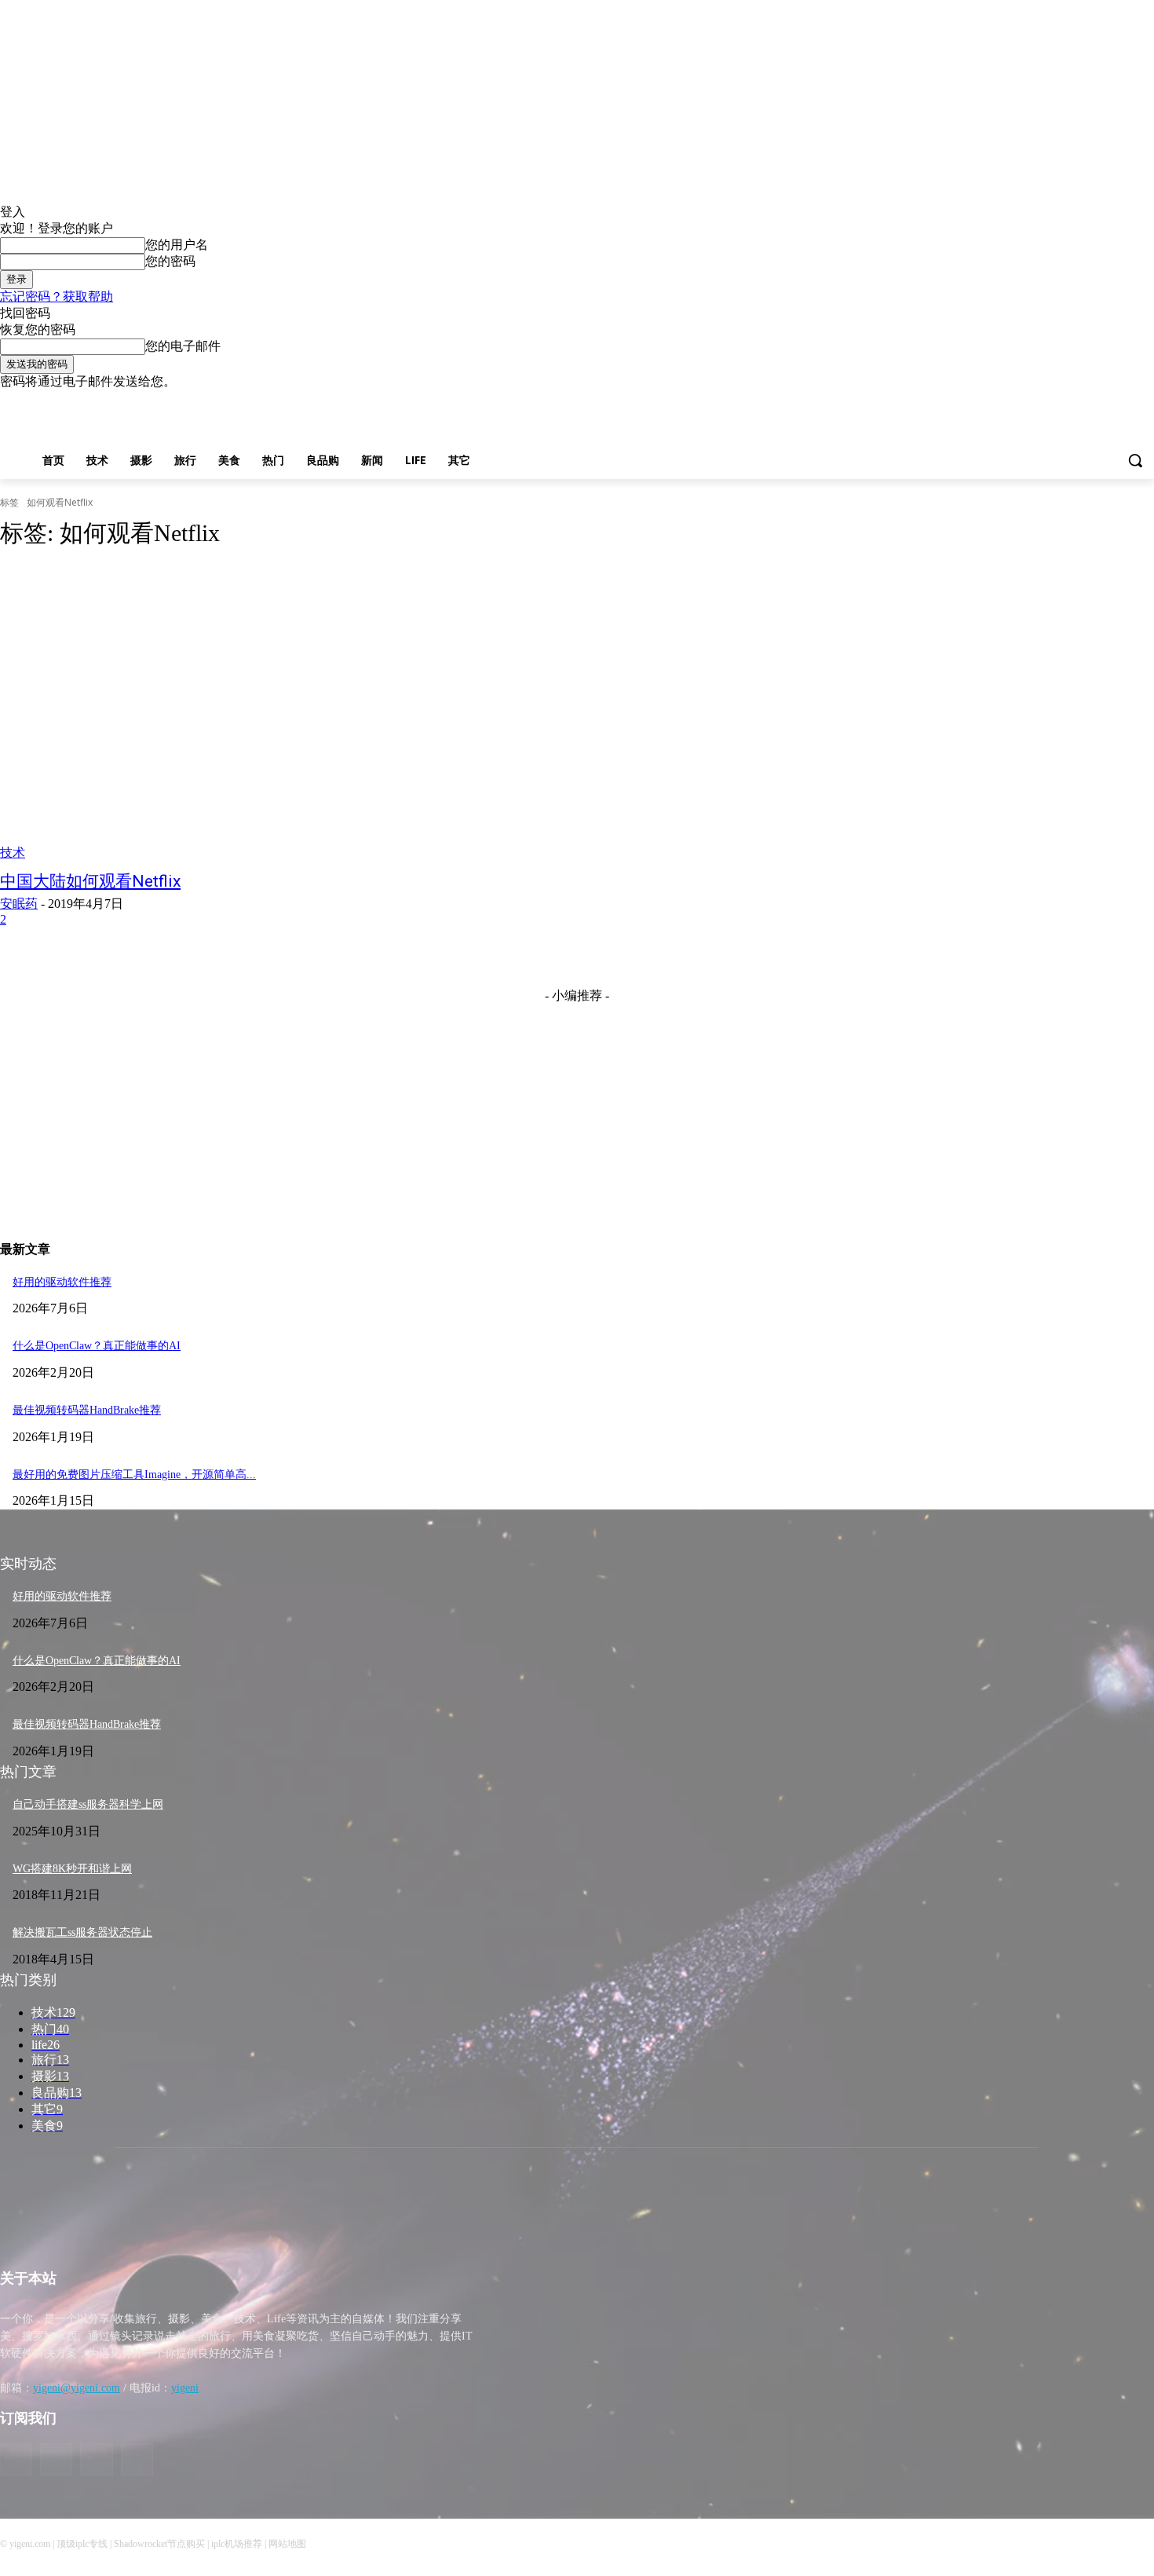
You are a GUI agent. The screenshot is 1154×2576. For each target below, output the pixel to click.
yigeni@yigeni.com (77, 2388)
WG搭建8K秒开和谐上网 (72, 1869)
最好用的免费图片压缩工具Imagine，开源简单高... (134, 1475)
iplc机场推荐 (237, 2544)
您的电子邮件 (183, 346)
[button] (1135, 460)
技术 (13, 853)
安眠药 (19, 904)
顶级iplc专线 (82, 2544)
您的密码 (170, 261)
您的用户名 (177, 245)
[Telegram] (1102, 402)
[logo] (144, 2222)
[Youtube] (1145, 402)
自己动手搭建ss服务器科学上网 (88, 1804)
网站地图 (287, 2544)
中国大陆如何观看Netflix (90, 881)
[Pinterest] (1080, 402)
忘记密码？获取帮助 (57, 296)
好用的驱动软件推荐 (62, 1282)
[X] (1123, 402)
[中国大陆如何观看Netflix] (298, 712)
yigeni (185, 2388)
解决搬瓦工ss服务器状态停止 (82, 1932)
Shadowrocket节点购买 (159, 2544)
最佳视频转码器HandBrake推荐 (87, 1410)
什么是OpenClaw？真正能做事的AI (97, 1346)
